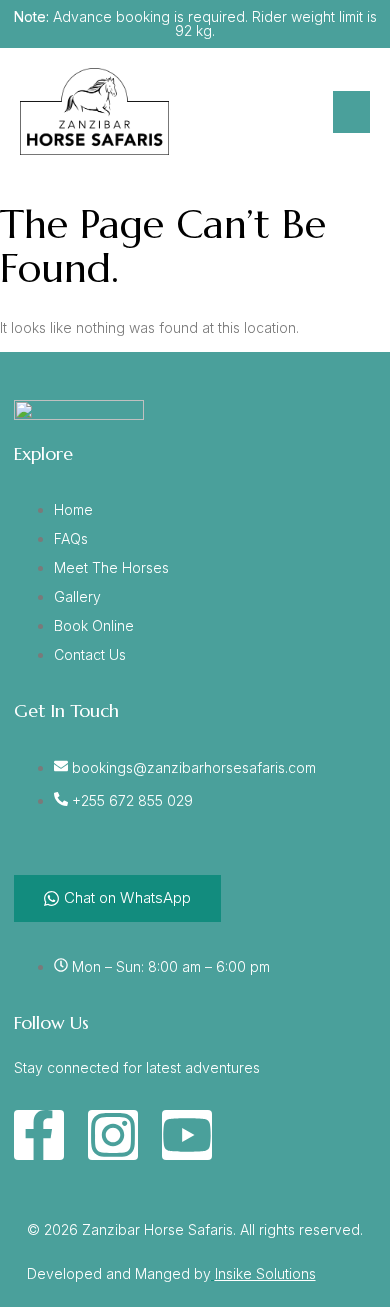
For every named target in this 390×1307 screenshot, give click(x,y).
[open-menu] (351, 112)
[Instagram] (113, 1135)
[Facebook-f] (39, 1135)
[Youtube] (187, 1135)
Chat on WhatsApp (127, 897)
